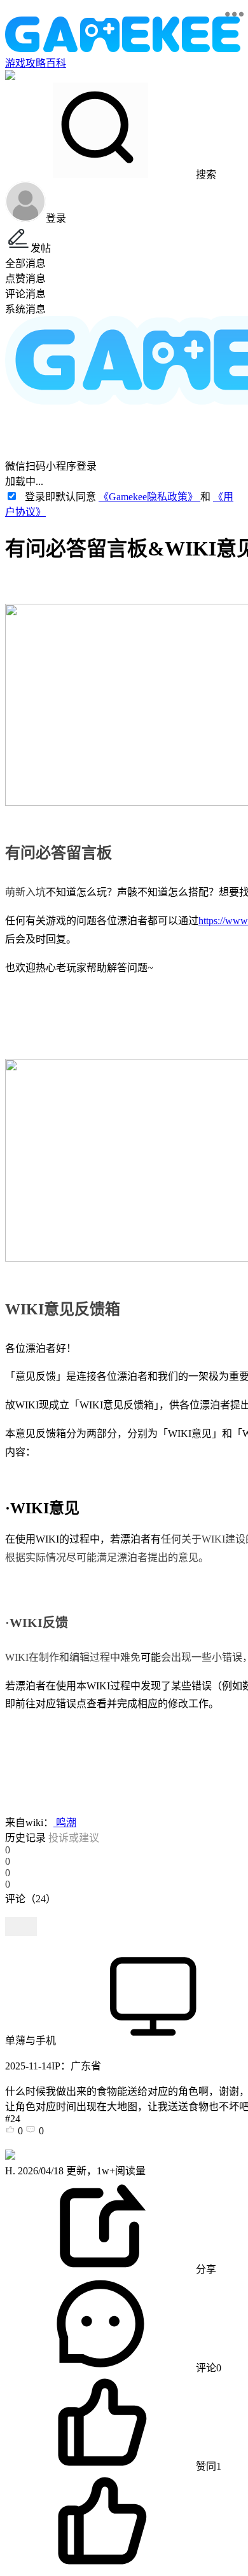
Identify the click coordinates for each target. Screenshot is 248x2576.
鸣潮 (65, 1823)
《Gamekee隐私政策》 (149, 497)
